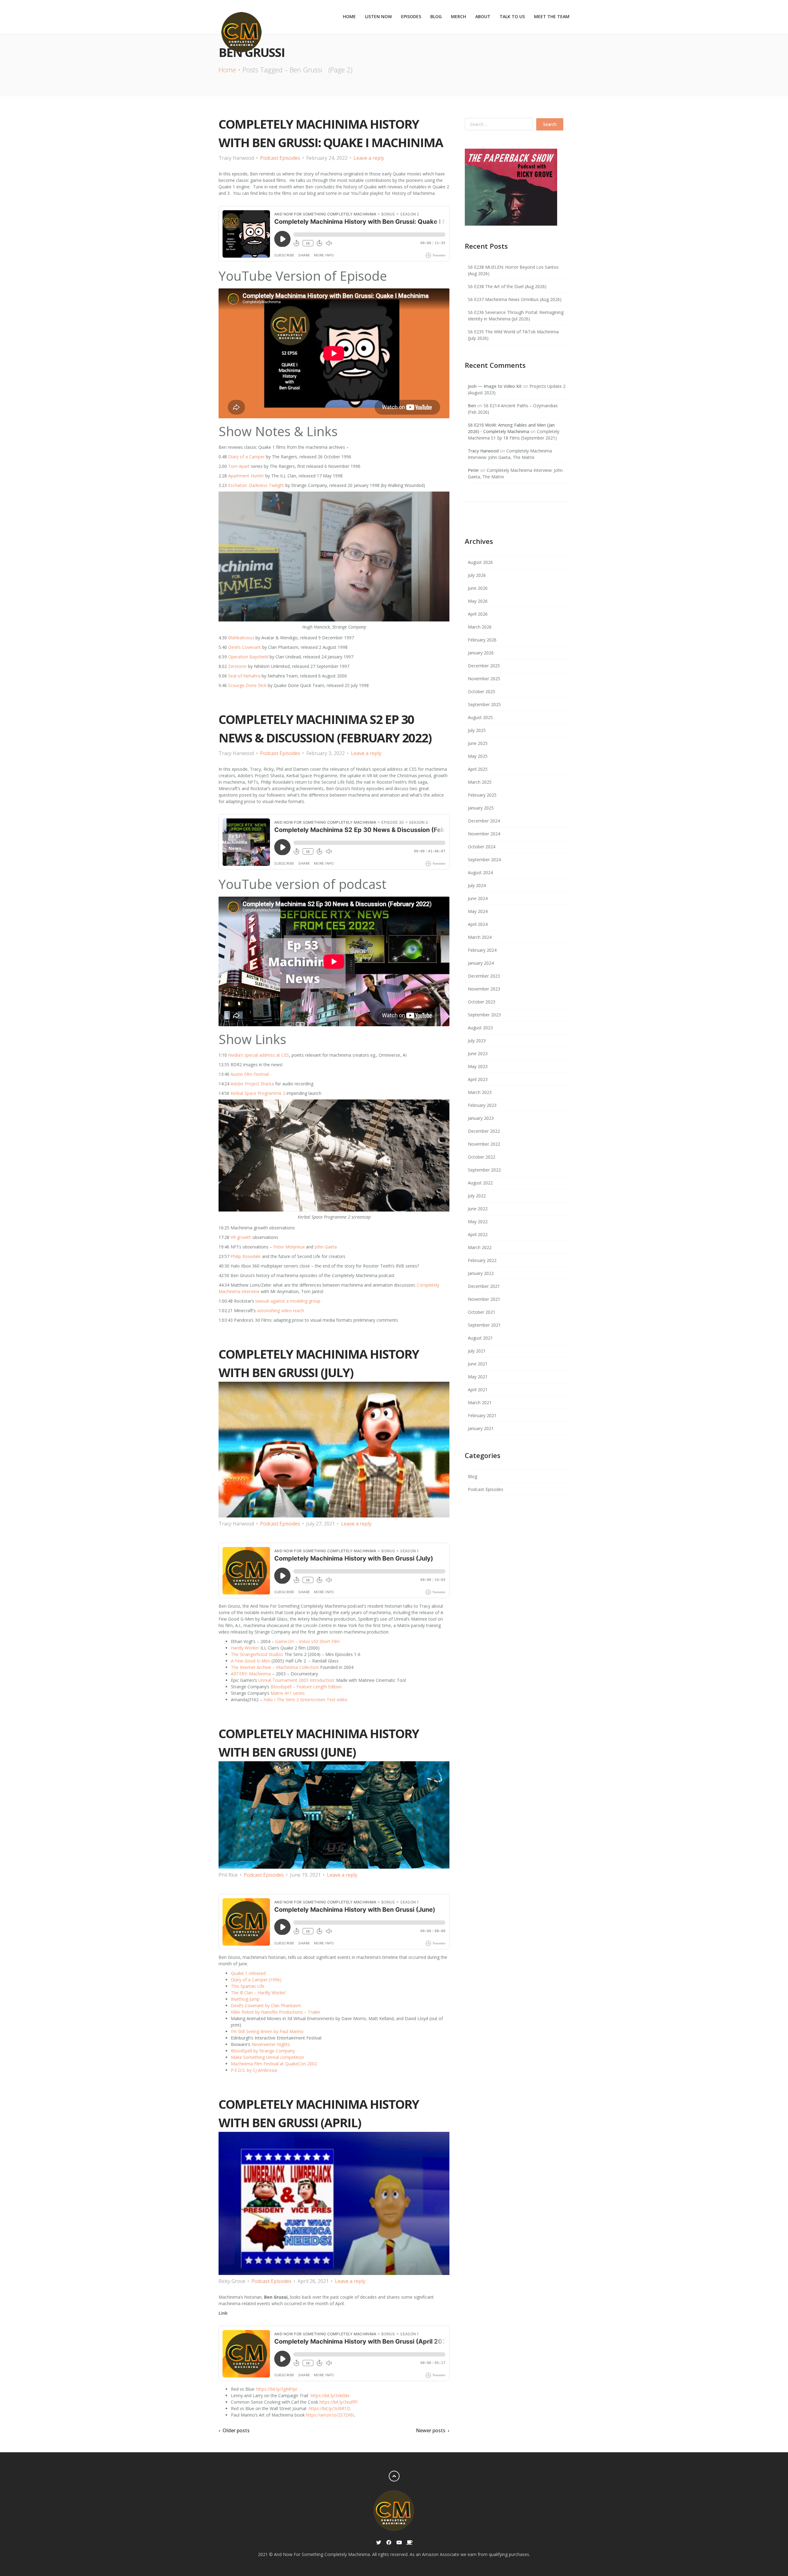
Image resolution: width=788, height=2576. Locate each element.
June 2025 (478, 743)
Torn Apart (239, 466)
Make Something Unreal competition (267, 2057)
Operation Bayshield (248, 657)
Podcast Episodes (280, 158)
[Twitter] (379, 2543)
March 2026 (480, 627)
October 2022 (482, 1157)
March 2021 (480, 1403)
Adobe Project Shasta (252, 1084)
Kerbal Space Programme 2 (258, 1093)
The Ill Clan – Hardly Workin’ (258, 1993)
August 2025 (480, 717)
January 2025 (481, 808)
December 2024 (484, 821)
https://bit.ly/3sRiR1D (329, 2408)
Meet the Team (552, 16)
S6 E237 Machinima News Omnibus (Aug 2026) (515, 299)
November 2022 (484, 1144)
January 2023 (481, 1118)
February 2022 (482, 1260)
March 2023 (480, 1092)
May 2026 (478, 601)
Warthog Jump (245, 1999)
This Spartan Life (248, 1986)
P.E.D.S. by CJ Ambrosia (254, 2070)
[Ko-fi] (409, 2543)
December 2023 (484, 976)
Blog (436, 16)
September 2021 (484, 1325)
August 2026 (480, 562)
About (483, 16)
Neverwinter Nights (271, 2044)
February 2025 (482, 795)
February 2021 (482, 1415)
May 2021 (478, 1377)
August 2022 (480, 1183)
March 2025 (480, 782)
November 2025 (484, 679)
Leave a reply (369, 158)
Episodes (411, 16)
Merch (458, 16)
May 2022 (478, 1222)
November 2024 (484, 834)
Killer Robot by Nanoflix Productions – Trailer (276, 2012)
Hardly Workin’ (245, 1648)
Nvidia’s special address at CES (259, 1055)
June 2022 (478, 1209)
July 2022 (477, 1196)
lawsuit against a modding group (288, 1301)
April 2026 (478, 614)
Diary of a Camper (246, 457)
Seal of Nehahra (244, 676)
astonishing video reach (281, 1310)
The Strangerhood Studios (257, 1654)
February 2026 (482, 640)
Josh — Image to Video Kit (495, 386)
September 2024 (484, 860)
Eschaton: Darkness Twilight (256, 485)
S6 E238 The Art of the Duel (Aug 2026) (507, 286)
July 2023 (477, 1041)
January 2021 (481, 1428)
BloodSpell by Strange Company (263, 2051)
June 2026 (478, 588)
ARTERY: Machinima (251, 1674)
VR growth (241, 1237)
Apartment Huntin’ (246, 476)
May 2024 (478, 911)
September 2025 (484, 704)
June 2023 (478, 1053)
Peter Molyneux (289, 1247)
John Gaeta (326, 1247)
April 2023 (478, 1079)
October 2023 (482, 1002)
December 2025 (484, 666)
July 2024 (477, 885)
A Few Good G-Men (251, 1661)
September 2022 (484, 1170)
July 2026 (477, 575)
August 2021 (480, 1338)
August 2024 (480, 872)
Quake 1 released (248, 1973)
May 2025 (478, 756)
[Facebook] (389, 2543)
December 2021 (484, 1286)
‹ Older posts (234, 2431)
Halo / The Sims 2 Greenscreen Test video (306, 1700)
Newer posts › (433, 2431)
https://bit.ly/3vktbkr (330, 2395)
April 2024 (478, 924)
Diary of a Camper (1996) (256, 1980)
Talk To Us (512, 16)
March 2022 (480, 1247)
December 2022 (484, 1131)
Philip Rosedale (246, 1256)
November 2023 (484, 989)
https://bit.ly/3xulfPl (338, 2402)
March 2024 (480, 937)
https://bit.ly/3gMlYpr (276, 2389)
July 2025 (477, 730)
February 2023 (482, 1105)
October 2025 (482, 691)
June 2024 (478, 898)
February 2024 (482, 950)
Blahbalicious (241, 638)
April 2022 (478, 1234)
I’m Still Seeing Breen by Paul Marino (267, 2031)
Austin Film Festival (250, 1074)
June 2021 (478, 1364)
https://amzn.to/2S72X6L (331, 2415)
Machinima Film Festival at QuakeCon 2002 (274, 2064)
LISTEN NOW (378, 16)
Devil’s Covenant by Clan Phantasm (266, 2005)
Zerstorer (237, 666)
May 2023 (478, 1066)
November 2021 (484, 1299)
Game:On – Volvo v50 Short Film (308, 1641)
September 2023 (484, 1015)
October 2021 (482, 1312)
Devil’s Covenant (245, 647)
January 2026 (481, 653)
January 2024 (481, 963)
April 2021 (478, 1390)
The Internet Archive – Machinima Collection (275, 1667)
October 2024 (482, 847)
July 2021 (477, 1351)
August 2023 (480, 1028)
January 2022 (481, 1273)
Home (349, 16)
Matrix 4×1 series (288, 1693)
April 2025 (478, 769)
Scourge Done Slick (247, 685)
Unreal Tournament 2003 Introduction (296, 1680)
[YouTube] (399, 2543)
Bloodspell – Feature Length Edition (306, 1687)
